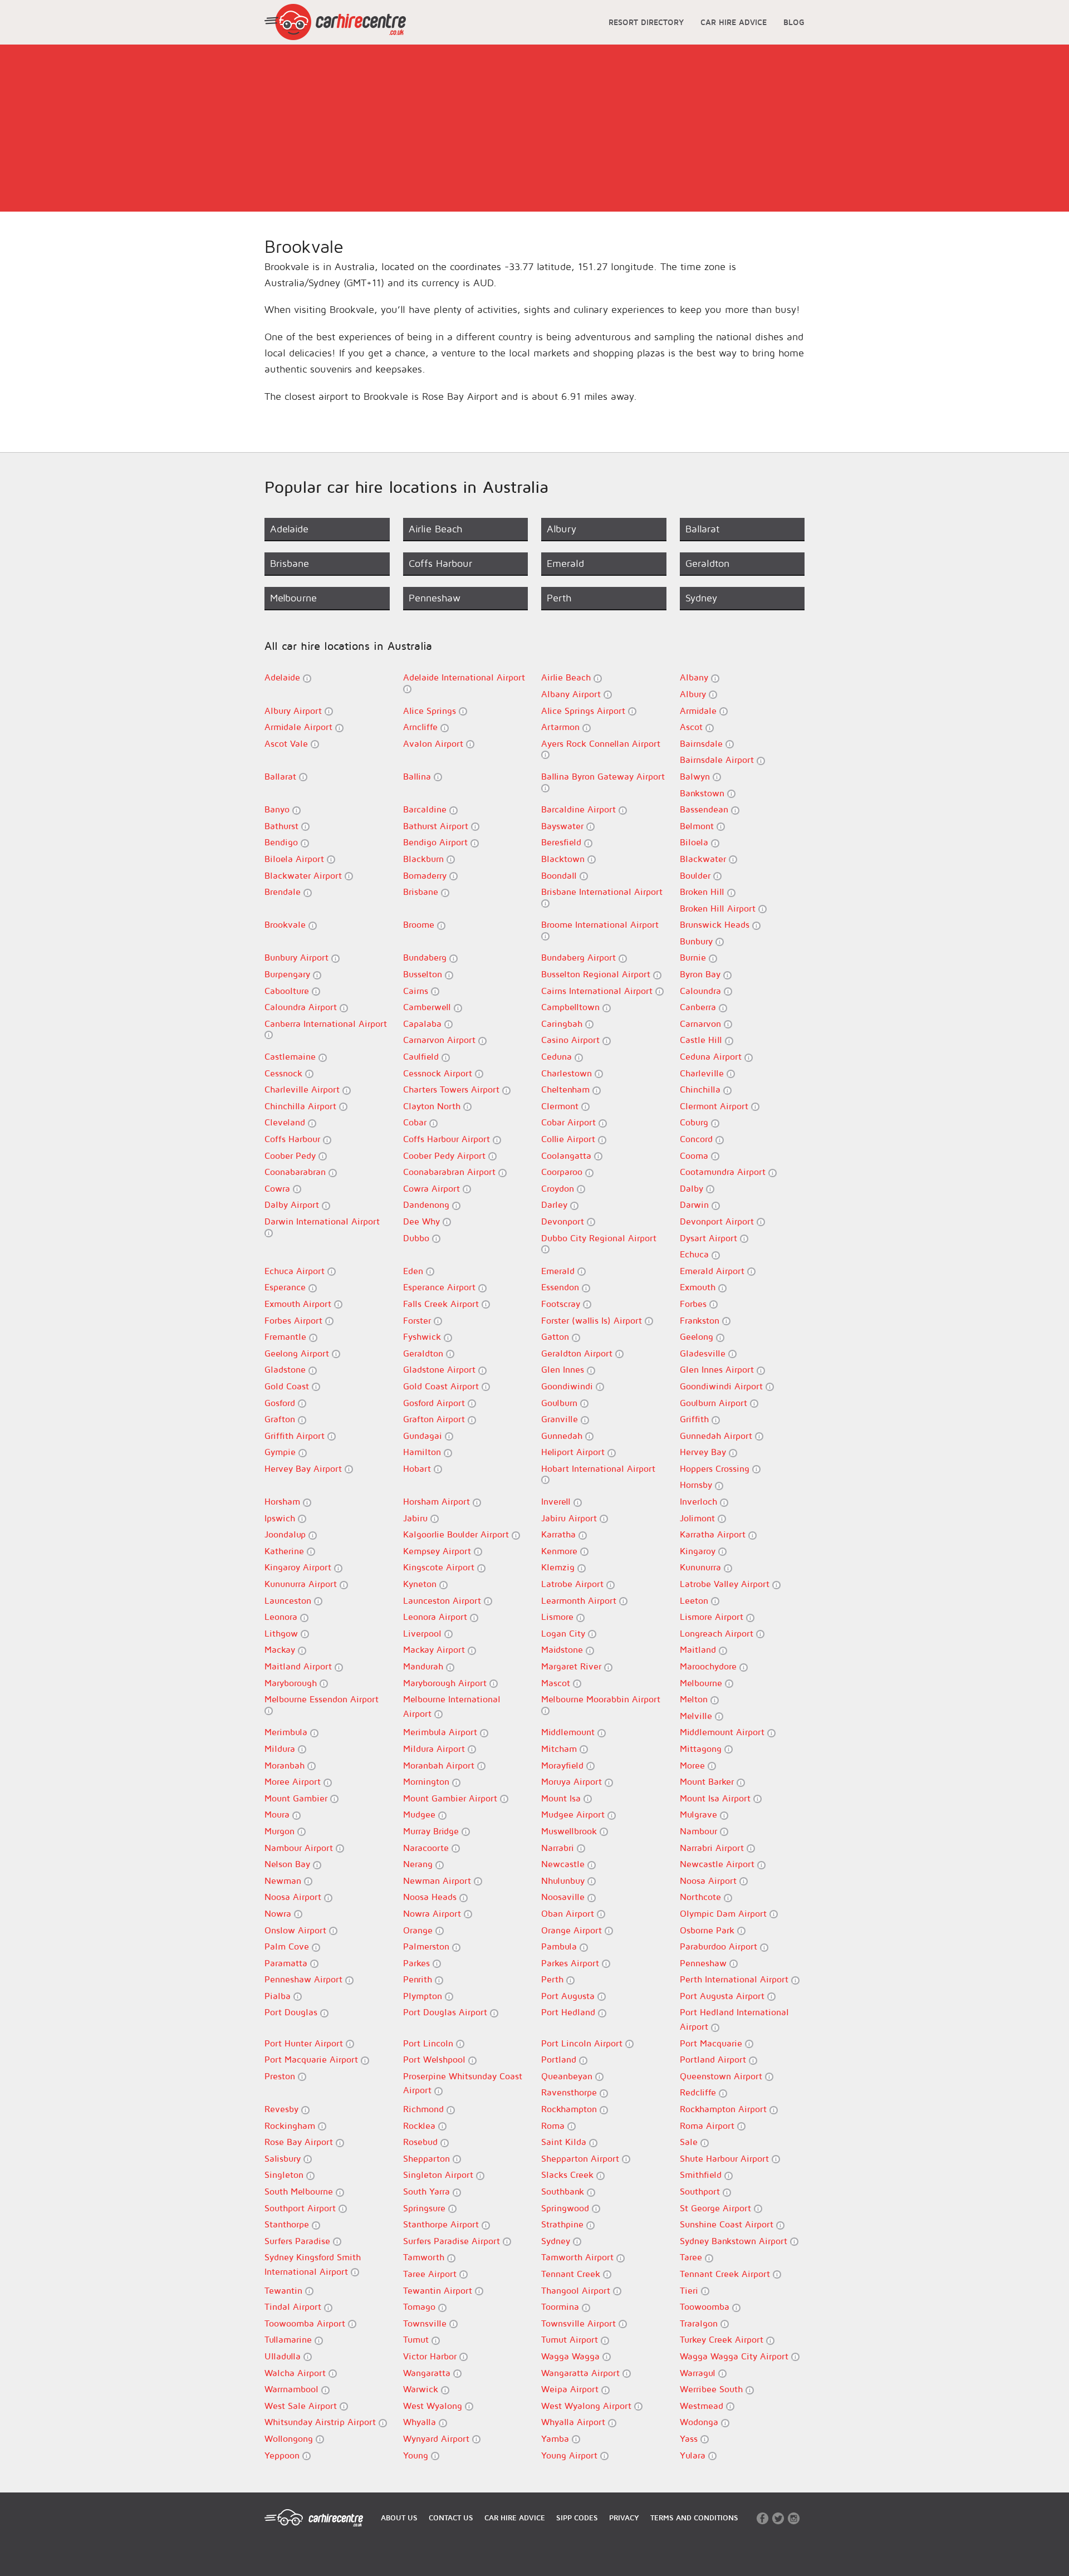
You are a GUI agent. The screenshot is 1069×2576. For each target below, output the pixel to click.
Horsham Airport (438, 1501)
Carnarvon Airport (441, 1040)
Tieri (690, 2290)
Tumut (417, 2339)
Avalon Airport (435, 743)
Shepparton (428, 2158)
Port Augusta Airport (724, 1996)
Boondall (560, 875)
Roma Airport (708, 2126)
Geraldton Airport (578, 1353)
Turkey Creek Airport (723, 2339)
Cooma (695, 1155)
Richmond (425, 2109)
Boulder (697, 875)
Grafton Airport (435, 1419)
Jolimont (699, 1518)
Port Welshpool (436, 2059)
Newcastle (564, 1864)
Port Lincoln (430, 2043)
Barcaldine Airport (580, 809)
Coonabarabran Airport (451, 1172)
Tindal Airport (294, 2306)
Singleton (285, 2175)
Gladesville (704, 1353)
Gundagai (424, 1436)
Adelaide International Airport (464, 677)
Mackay (281, 1649)
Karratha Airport (714, 1534)
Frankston (701, 1320)
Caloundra (702, 991)
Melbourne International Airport (452, 1706)
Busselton (424, 974)
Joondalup (286, 1534)
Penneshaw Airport (305, 1979)
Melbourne (702, 1683)
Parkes (418, 1963)
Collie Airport (570, 1139)
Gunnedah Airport (717, 1436)
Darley (556, 1204)
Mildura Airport (435, 1749)
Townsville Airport (580, 2323)
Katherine (286, 1551)
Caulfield (422, 1056)
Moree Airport (294, 1781)
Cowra (279, 1188)
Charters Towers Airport (453, 1089)
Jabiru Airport (570, 1518)
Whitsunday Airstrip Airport (322, 2422)
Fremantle (287, 1336)
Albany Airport (572, 694)
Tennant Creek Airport (726, 2274)
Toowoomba (706, 2306)
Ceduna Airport (712, 1056)
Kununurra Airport (302, 1584)
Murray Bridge (432, 1831)
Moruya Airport (573, 1781)
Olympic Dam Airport (725, 1913)
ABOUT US (399, 2518)
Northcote (702, 1897)
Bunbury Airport (298, 957)
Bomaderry (426, 875)
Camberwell (428, 1007)
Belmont (698, 826)
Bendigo (283, 842)
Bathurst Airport (437, 826)
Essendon (562, 1287)
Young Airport (571, 2455)
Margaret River (573, 1666)
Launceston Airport (443, 1600)
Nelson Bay (289, 1864)
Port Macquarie (712, 2043)
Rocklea (421, 2126)
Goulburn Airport (715, 1403)
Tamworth (425, 2257)
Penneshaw (705, 1963)
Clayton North (433, 1106)
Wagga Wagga (572, 2356)
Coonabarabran (296, 1172)
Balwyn (696, 776)
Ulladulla (284, 2356)
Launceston (289, 1600)
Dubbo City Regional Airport (599, 1238)
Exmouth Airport (299, 1304)
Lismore (559, 1617)
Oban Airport (569, 1913)
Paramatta (287, 1963)
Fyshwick (423, 1336)
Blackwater (704, 859)
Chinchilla (702, 1089)
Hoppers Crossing (716, 1468)
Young (417, 2455)
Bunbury (698, 941)
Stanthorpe (288, 2224)
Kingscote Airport (440, 1567)
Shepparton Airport (582, 2158)
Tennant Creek (572, 2274)
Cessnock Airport (439, 1073)
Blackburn (425, 859)
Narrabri (559, 1848)
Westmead (703, 2406)
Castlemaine (291, 1056)
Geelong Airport (298, 1353)
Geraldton (425, 1353)
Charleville (703, 1073)
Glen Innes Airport (718, 1369)
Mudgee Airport (574, 1814)
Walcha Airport (296, 2373)
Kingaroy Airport (299, 1567)
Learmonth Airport (580, 1600)
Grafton (281, 1419)
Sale (690, 2142)
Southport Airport (301, 2208)
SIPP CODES (577, 2518)
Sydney (557, 2241)
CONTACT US (451, 2518)
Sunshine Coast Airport (728, 2224)
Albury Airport (295, 711)
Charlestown (568, 1073)
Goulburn (561, 1403)
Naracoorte (427, 1848)
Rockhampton (570, 2109)
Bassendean (705, 809)
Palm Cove (288, 1946)
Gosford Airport (435, 1403)
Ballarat (282, 776)
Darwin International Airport (322, 1221)
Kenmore (561, 1551)
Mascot (557, 1683)
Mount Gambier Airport (452, 1798)
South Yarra (428, 2191)
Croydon (559, 1188)
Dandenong (428, 1204)
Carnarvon (702, 1023)
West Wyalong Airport (588, 2406)
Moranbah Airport (440, 1765)
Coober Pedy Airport (446, 1155)
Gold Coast (288, 1386)
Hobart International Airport (598, 1468)
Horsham (284, 1501)
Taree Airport (431, 2274)
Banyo (278, 809)
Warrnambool (293, 2389)
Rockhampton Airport (725, 2109)
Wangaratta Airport (582, 2373)
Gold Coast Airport (442, 1386)
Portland (560, 2059)
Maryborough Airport (446, 1683)
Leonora (282, 1617)
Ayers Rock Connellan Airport (601, 743)
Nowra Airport (433, 1913)
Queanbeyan (568, 2076)
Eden (415, 1271)
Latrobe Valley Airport (726, 1584)
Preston (281, 2076)
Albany (695, 677)
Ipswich (281, 1518)
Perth (554, 1979)
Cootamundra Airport (724, 1172)
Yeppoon (283, 2455)
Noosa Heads (431, 1897)
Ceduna (558, 1056)
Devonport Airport (718, 1221)
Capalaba (424, 1023)
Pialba (279, 1996)
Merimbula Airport (442, 1732)
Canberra (699, 1007)
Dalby (693, 1188)
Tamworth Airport (579, 2257)
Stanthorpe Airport (442, 2224)
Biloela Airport (296, 859)
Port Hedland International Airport (734, 2019)
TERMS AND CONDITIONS (694, 2518)
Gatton (556, 1336)
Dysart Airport (710, 1238)
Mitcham (560, 1749)
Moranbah (286, 1765)
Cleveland (286, 1122)
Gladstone (286, 1369)
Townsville (426, 2323)
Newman (284, 1880)
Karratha (560, 1534)
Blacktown (564, 859)
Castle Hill (702, 1040)
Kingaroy (699, 1551)
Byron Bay (702, 974)
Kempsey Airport (438, 1551)
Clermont (561, 1106)
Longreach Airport (718, 1633)
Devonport (564, 1221)
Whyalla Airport (575, 2422)
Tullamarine (290, 2339)
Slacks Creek (569, 2175)
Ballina (418, 776)
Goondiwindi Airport (723, 1386)
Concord (698, 1139)
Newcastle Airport (719, 1864)
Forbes (695, 1304)
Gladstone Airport (441, 1369)
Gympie (281, 1452)
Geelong (698, 1336)
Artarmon (562, 727)
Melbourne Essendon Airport (322, 1699)
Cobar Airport (570, 1122)
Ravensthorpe (570, 2092)
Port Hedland (570, 2012)
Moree (694, 1765)
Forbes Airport (295, 1320)
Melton (695, 1699)
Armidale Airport (300, 727)
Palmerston (428, 1946)
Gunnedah (563, 1436)
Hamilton (423, 1452)
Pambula (560, 1946)
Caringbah (563, 1023)
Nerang (419, 1864)
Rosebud (422, 2142)
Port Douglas (292, 2012)
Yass (690, 2438)
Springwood (567, 2208)
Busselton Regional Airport (597, 974)
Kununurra (702, 1567)
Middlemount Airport (724, 1732)
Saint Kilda (565, 2142)
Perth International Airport (735, 1979)
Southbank (564, 2191)
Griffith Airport (296, 1436)
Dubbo (418, 1238)
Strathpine (564, 2224)
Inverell (557, 1501)
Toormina (562, 2306)
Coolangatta (568, 1155)
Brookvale (286, 924)
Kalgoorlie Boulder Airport (457, 1534)
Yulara (694, 2455)
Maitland (699, 1649)
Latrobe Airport (574, 1584)
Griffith (696, 1419)
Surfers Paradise (299, 2241)
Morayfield (564, 1765)
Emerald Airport (714, 1271)
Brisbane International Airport (602, 892)
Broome (420, 924)
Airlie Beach (567, 677)
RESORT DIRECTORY (646, 22)
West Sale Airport (302, 2406)
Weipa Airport (571, 2389)
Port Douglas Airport (447, 2012)
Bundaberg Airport (580, 957)
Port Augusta (569, 1996)
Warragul (699, 2373)
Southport (701, 2191)
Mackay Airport (435, 1649)
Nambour (700, 1831)
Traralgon (700, 2323)
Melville (697, 1716)
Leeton (695, 1600)
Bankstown (703, 793)
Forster (418, 1320)
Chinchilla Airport (302, 1106)
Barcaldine (426, 809)
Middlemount (569, 1732)
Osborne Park (708, 1930)
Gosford (281, 1403)
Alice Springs (431, 711)
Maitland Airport (300, 1666)
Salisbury (284, 2158)
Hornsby (697, 1485)
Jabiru (417, 1518)
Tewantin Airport (439, 2290)
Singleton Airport (440, 2175)
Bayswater (564, 826)
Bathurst (283, 826)
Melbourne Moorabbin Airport (601, 1699)
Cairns (417, 991)
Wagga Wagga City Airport (735, 2356)
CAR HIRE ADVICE (734, 22)
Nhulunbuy (564, 1880)
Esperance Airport (441, 1287)
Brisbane (422, 892)
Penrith (419, 1979)
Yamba (556, 2438)
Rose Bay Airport (300, 2142)
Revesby (283, 2109)
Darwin (696, 1204)
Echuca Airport (296, 1271)
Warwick (422, 2389)
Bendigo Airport (437, 842)
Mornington (428, 1781)
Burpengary (289, 974)
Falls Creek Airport (442, 1304)
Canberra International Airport (326, 1023)
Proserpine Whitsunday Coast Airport (463, 2083)
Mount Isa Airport (717, 1798)
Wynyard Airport (438, 2438)
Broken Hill (703, 892)
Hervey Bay (704, 1452)
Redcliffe (699, 2092)
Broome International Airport (600, 924)
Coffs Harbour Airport (448, 1139)
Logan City (565, 1633)
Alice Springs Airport (585, 711)
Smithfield (702, 2175)
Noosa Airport (710, 1880)
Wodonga (700, 2422)
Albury (694, 694)
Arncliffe (422, 727)
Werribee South (713, 2389)
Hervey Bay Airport (305, 1468)
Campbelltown (572, 1007)
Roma (554, 2126)
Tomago (421, 2306)
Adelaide (284, 677)
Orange (419, 1930)
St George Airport (717, 2208)
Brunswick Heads (716, 924)
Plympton (424, 1996)
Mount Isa (562, 1798)
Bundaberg (426, 957)
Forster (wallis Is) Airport (593, 1320)
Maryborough (292, 1683)
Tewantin (285, 2290)
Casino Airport (572, 1040)
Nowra (279, 1913)
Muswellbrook (570, 1831)
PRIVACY (624, 2518)
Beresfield (563, 842)
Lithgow (283, 1633)
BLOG (794, 22)
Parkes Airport (572, 1963)
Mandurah (425, 1666)
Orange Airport (573, 1930)
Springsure (426, 2208)
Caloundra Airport (302, 1007)
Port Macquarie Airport (313, 2059)
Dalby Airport (293, 1204)
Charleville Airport (303, 1089)
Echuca (696, 1254)
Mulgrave (700, 1814)
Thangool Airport (577, 2290)
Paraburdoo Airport (720, 1946)
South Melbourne (300, 2191)
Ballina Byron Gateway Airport (603, 776)
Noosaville (564, 1897)
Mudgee (421, 1814)
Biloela (695, 842)
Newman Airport (438, 1880)
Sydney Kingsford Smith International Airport (313, 2264)
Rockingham (291, 2126)
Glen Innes (564, 1369)
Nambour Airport (300, 1848)
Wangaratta (428, 2373)
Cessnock (285, 1073)
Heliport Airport (574, 1452)
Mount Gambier (297, 1798)
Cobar (416, 1122)
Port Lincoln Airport (583, 2043)
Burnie (694, 957)
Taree (692, 2257)
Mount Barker (708, 1781)
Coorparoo (563, 1172)
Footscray (562, 1304)
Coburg (695, 1122)
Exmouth (699, 1287)
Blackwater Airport (305, 875)
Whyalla (421, 2422)
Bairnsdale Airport (718, 760)
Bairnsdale (703, 743)
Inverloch (700, 1501)
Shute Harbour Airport (726, 2158)
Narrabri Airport (713, 1848)
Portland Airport (714, 2059)
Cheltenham (567, 1089)
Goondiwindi (568, 1386)
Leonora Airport (437, 1617)
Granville (561, 1419)
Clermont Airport (715, 1106)
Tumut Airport (571, 2339)
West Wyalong (434, 2406)
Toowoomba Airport (306, 2323)
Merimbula (287, 1732)
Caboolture (288, 991)
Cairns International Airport (598, 991)
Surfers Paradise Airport (453, 2241)
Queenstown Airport (722, 2076)
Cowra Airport (433, 1188)
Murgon (281, 1831)
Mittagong (702, 1749)
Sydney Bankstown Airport (735, 2241)
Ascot (693, 727)
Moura (278, 1814)
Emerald (559, 1271)
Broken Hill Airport (719, 908)
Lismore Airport (713, 1617)
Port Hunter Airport (305, 2043)
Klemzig (559, 1567)
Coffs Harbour (294, 1139)
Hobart (418, 1468)
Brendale (284, 892)
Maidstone (563, 1649)
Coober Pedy (291, 1155)
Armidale (700, 711)
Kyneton (421, 1584)
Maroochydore (710, 1666)
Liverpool (424, 1633)
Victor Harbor (431, 2356)
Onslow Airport (297, 1930)
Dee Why (423, 1221)
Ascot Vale (288, 743)
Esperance (286, 1287)
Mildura (281, 1749)
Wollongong (290, 2438)
